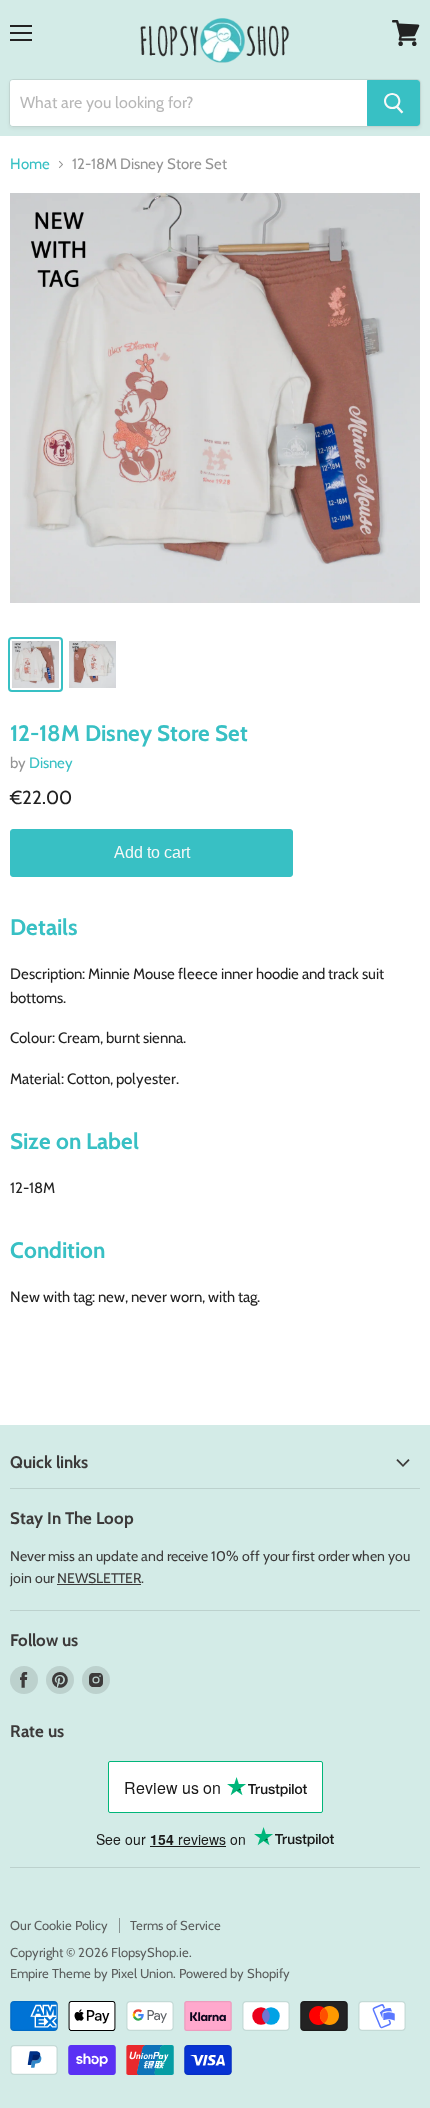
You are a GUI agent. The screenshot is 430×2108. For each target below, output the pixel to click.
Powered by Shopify (234, 1973)
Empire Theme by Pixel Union (91, 1973)
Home (30, 164)
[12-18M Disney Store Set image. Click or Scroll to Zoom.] (215, 408)
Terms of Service (175, 1925)
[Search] (393, 103)
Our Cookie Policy (59, 1925)
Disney (51, 763)
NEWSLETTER (99, 1578)
